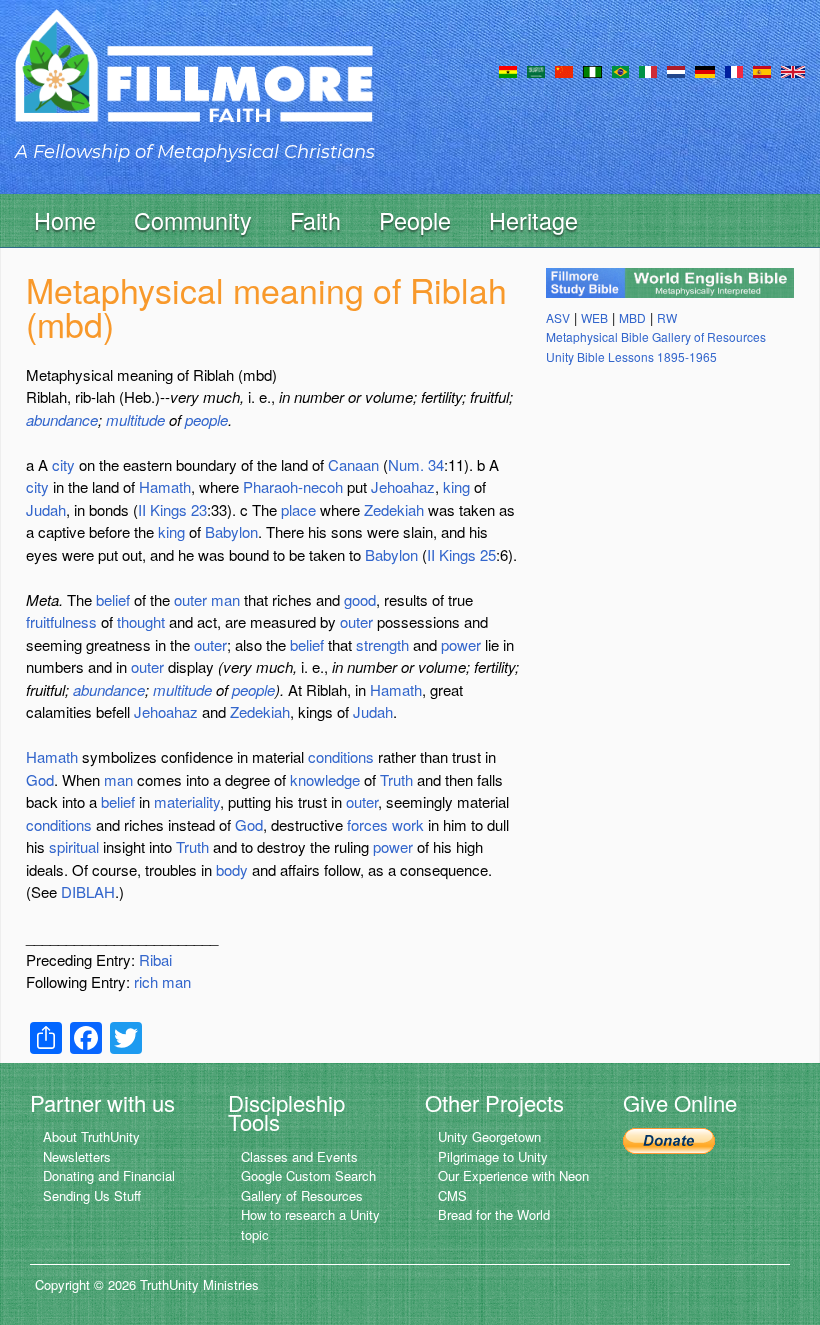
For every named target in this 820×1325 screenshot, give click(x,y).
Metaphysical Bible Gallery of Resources (656, 336)
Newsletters (77, 1156)
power (461, 644)
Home (65, 220)
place (298, 509)
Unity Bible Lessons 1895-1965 (631, 356)
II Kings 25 (461, 554)
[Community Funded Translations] (793, 70)
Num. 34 (416, 464)
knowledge (325, 779)
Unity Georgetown (489, 1136)
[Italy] (648, 70)
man (225, 599)
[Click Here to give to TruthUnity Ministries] (669, 1138)
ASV (558, 317)
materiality (187, 801)
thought (141, 621)
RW (667, 317)
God (40, 779)
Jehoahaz (403, 486)
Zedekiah (394, 509)
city (63, 464)
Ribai (155, 959)
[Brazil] (620, 70)
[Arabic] (536, 70)
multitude (135, 419)
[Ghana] (508, 70)
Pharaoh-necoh (293, 486)
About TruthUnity (91, 1136)
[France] (734, 70)
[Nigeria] (592, 70)
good (360, 599)
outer (190, 599)
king (456, 486)
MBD (632, 317)
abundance (62, 419)
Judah (46, 509)
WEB (594, 317)
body (232, 869)
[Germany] (705, 70)
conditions (341, 756)
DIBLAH (88, 891)
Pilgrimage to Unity (493, 1156)
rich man (162, 981)
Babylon (231, 531)
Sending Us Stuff (92, 1195)
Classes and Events (299, 1156)
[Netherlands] (676, 70)
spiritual (74, 846)
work (408, 824)
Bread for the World (494, 1214)
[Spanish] (762, 70)
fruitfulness (61, 621)
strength (382, 644)
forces (367, 824)
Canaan (353, 464)
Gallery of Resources (302, 1195)
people (206, 419)
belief (113, 599)
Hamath (165, 486)
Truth (396, 779)
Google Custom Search (308, 1175)
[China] (564, 70)
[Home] (194, 83)
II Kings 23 (172, 509)
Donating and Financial (109, 1175)
